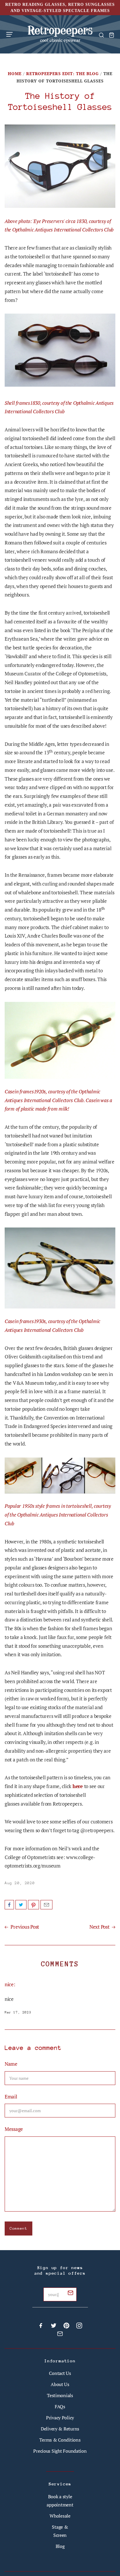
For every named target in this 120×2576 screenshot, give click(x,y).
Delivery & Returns (60, 2429)
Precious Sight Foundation (60, 2451)
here (78, 1786)
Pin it (33, 1905)
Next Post (100, 1927)
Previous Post (24, 1927)
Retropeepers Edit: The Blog (62, 74)
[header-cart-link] (111, 35)
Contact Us (60, 2373)
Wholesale (60, 2516)
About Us (60, 2384)
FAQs (60, 2406)
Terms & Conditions (60, 2440)
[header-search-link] (101, 35)
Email (46, 1905)
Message (14, 2129)
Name (11, 2064)
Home (15, 74)
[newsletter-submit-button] (70, 2294)
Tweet (21, 1905)
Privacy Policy (60, 2418)
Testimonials (60, 2395)
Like (9, 1905)
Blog (60, 2546)
